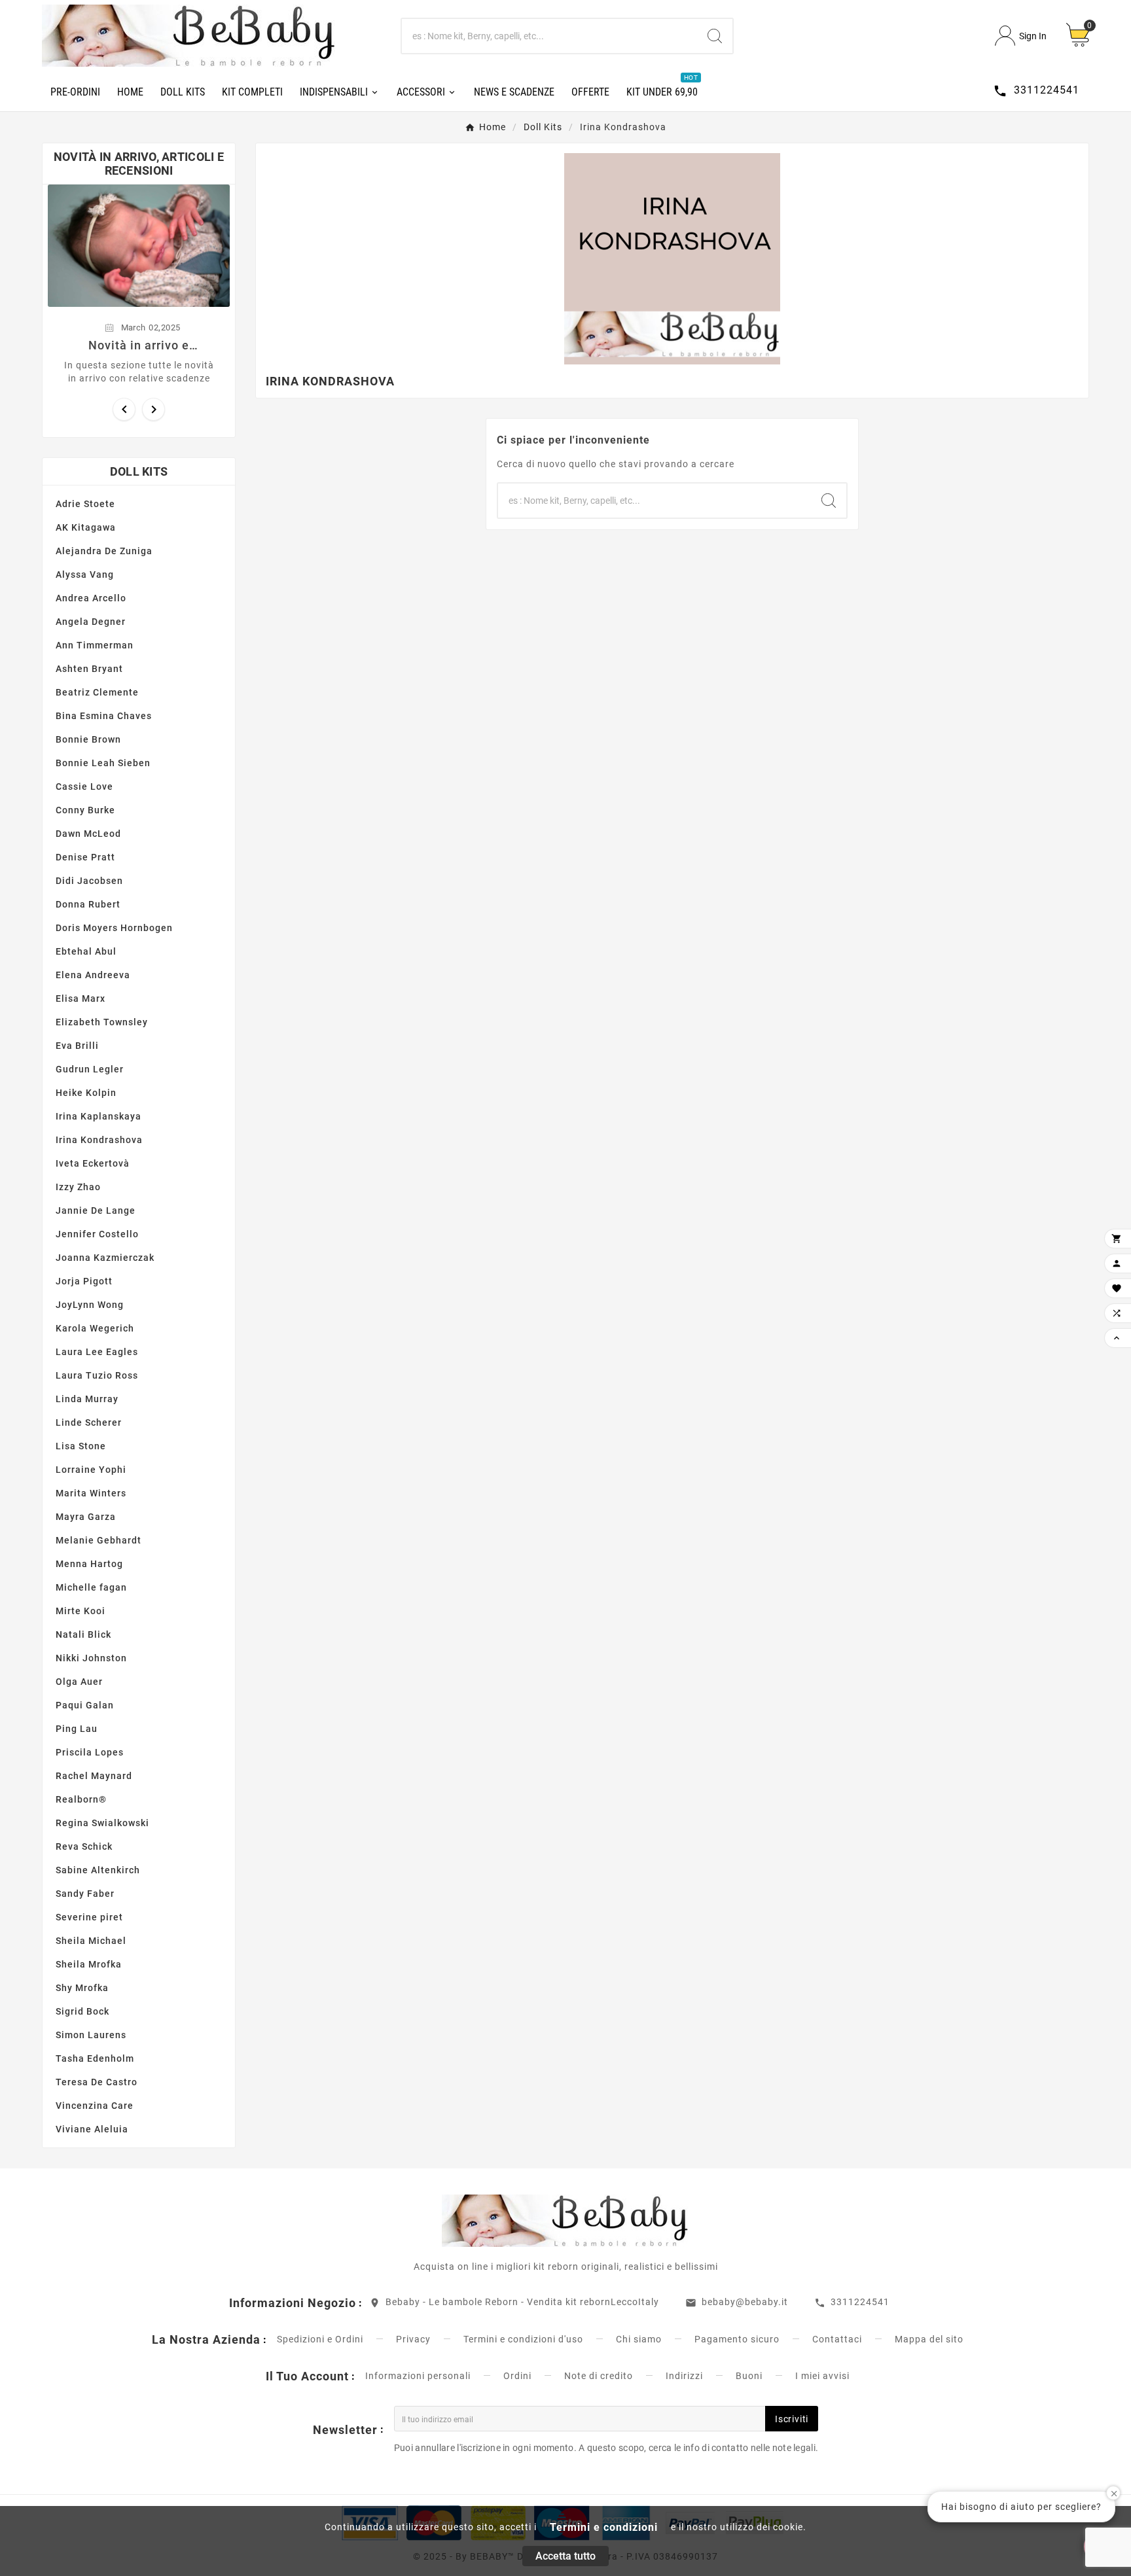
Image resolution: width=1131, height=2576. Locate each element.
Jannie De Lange (96, 1210)
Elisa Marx (81, 998)
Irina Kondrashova (99, 1140)
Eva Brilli (77, 1046)
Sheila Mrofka (89, 1964)
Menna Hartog (89, 1564)
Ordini (517, 2376)
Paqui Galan (85, 1705)
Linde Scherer (89, 1422)
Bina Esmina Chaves (104, 716)
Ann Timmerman (95, 645)
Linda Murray (87, 1399)
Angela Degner (91, 622)
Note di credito (599, 2376)
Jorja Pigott (84, 1281)
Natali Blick (83, 1634)
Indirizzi (684, 2376)
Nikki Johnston (91, 1658)
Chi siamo (639, 2339)
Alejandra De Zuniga (104, 551)
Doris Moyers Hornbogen (114, 928)
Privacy (413, 2339)
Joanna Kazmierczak (105, 1258)
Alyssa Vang (85, 574)
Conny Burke (85, 810)
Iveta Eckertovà (93, 1163)
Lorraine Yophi (91, 1470)
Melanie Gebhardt (99, 1540)
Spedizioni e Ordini (320, 2339)
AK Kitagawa (86, 527)
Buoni (749, 2376)
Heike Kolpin (86, 1093)
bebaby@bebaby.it (745, 2302)
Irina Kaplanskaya (99, 1116)
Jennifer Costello (97, 1234)
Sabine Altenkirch (98, 1870)
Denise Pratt (85, 857)
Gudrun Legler (90, 1069)
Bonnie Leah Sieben (103, 763)
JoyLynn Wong (90, 1305)
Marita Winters (91, 1493)
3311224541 (860, 2302)
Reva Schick (84, 1846)
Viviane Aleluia (92, 2129)
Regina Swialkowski (102, 1823)
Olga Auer (79, 1682)
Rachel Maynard (94, 1776)
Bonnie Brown (88, 739)
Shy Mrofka (82, 1988)
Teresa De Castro (97, 2082)
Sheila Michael (91, 1941)
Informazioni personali (418, 2376)
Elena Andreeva (93, 975)
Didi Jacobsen (89, 881)
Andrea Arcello (91, 598)
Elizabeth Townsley (102, 1022)
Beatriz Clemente (97, 692)
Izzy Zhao (78, 1187)
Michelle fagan (91, 1587)
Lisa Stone (81, 1446)
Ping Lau (77, 1729)
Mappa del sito (929, 2339)
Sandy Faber (85, 1894)
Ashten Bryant (89, 669)
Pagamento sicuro (737, 2339)
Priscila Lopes (90, 1752)
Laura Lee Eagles (97, 1352)
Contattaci (837, 2339)
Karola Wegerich (95, 1328)
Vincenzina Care (95, 2106)
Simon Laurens (91, 2035)
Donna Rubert (88, 904)
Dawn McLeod (88, 834)
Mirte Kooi (81, 1611)
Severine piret (89, 1917)
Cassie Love (84, 786)
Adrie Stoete (85, 504)
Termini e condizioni (604, 2527)
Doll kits (139, 471)
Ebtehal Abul (86, 951)
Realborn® (81, 1799)
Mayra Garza (86, 1517)
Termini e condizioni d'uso (523, 2339)
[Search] (715, 36)
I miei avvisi (822, 2376)
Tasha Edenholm (95, 2058)
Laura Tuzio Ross (97, 1375)
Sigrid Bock (82, 2011)
